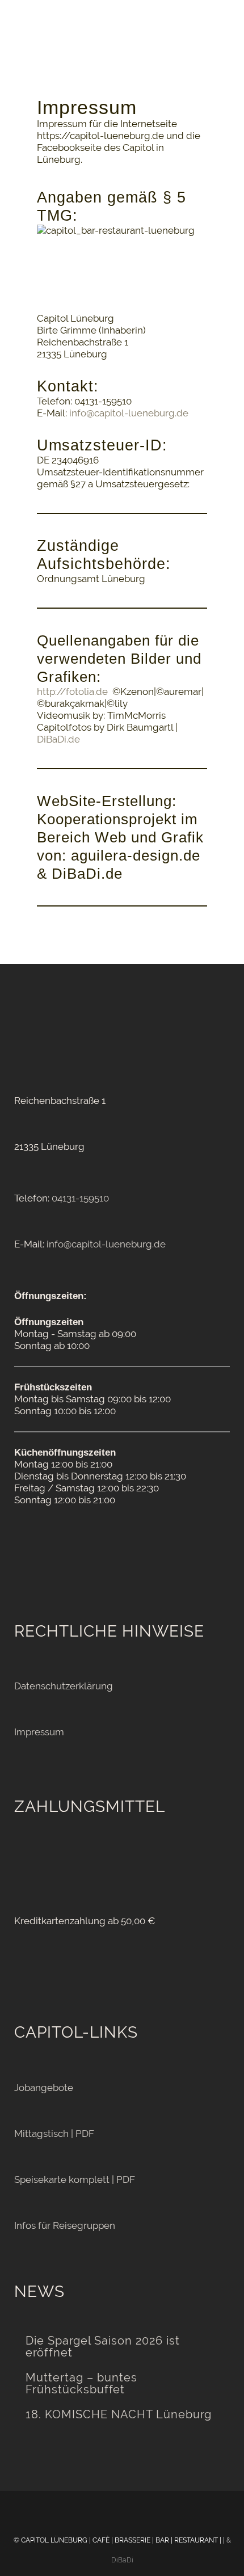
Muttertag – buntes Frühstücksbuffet (81, 2384)
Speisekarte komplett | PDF (75, 2179)
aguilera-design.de (136, 855)
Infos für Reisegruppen (65, 2225)
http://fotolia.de (72, 692)
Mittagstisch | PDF (54, 2134)
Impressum (39, 1732)
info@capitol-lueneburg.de (129, 413)
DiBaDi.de (58, 739)
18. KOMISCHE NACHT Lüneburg (119, 2415)
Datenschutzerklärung (64, 1686)
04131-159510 (80, 1198)
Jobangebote (44, 2088)
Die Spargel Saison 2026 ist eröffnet (103, 2347)
